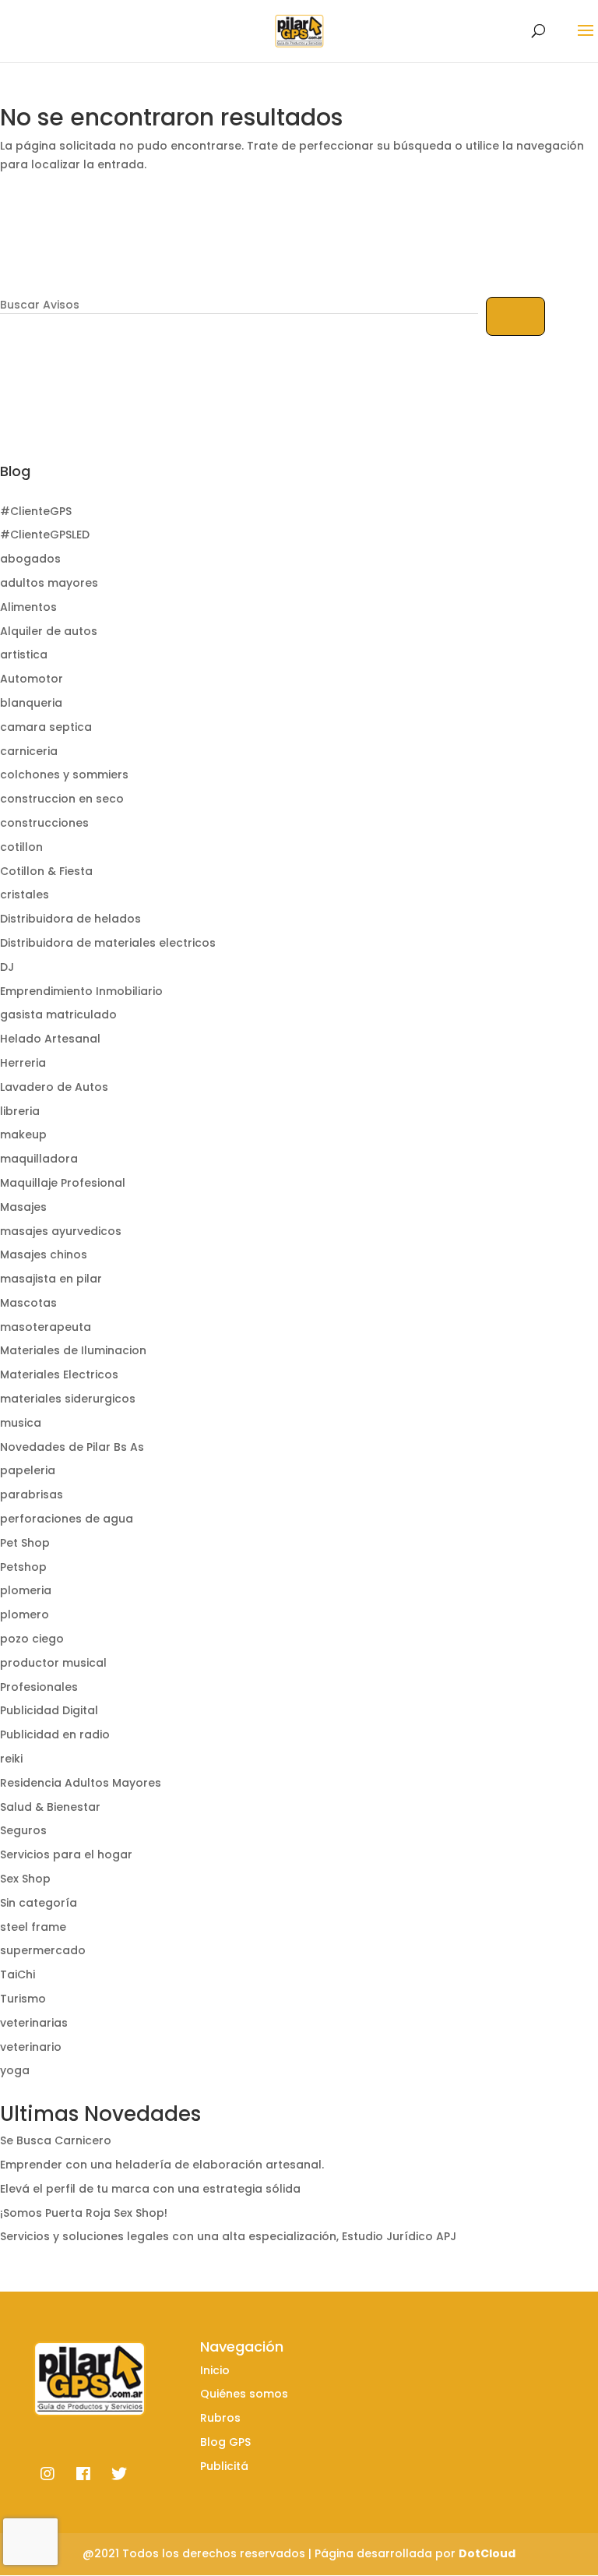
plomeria (26, 1590)
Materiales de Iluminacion (73, 1350)
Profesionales (39, 1687)
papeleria (28, 1470)
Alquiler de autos (49, 631)
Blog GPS (225, 2442)
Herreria (23, 1063)
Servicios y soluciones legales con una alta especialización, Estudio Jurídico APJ (228, 2236)
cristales (25, 895)
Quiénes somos (244, 2394)
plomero (25, 1614)
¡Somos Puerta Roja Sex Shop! (84, 2213)
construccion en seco (62, 799)
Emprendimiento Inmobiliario (81, 991)
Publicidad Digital (49, 1710)
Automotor (32, 679)
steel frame (33, 1927)
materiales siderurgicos (68, 1399)
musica (21, 1423)
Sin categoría (39, 1903)
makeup (23, 1134)
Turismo (23, 1999)
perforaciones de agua (67, 1519)
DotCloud (487, 2553)
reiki (11, 1759)
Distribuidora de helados (70, 919)
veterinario (31, 2047)
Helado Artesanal (50, 1039)
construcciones (44, 823)
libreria (20, 1111)
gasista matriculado (58, 1015)
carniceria (29, 751)
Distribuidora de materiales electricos (108, 943)
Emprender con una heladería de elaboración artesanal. (162, 2165)
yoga (15, 2070)
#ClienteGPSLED (45, 535)
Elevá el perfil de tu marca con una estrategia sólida (150, 2189)
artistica (24, 655)
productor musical (53, 1663)
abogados (30, 559)
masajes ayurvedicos (61, 1231)
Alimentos (28, 607)
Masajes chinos (44, 1254)
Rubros (220, 2418)
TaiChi (18, 1974)
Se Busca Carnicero (56, 2140)
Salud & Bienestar (50, 1807)
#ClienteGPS (36, 511)
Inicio (215, 2370)
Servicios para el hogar (66, 1854)
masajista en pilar (51, 1279)
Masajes (23, 1207)
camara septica (46, 727)
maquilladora (39, 1159)
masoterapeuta (46, 1327)
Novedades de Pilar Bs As (72, 1447)
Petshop (23, 1567)
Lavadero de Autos (54, 1087)
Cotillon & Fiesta (46, 871)
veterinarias (34, 2023)
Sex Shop (25, 1879)
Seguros (23, 1830)
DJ (7, 967)
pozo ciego (32, 1639)
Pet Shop (25, 1543)
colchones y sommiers (64, 775)
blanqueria (31, 703)
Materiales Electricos (59, 1374)
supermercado (43, 1950)
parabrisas (32, 1494)
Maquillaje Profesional (63, 1183)
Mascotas (28, 1303)
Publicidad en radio (55, 1734)
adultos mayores (49, 583)
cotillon (21, 847)
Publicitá (224, 2466)
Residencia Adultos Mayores (81, 1783)
